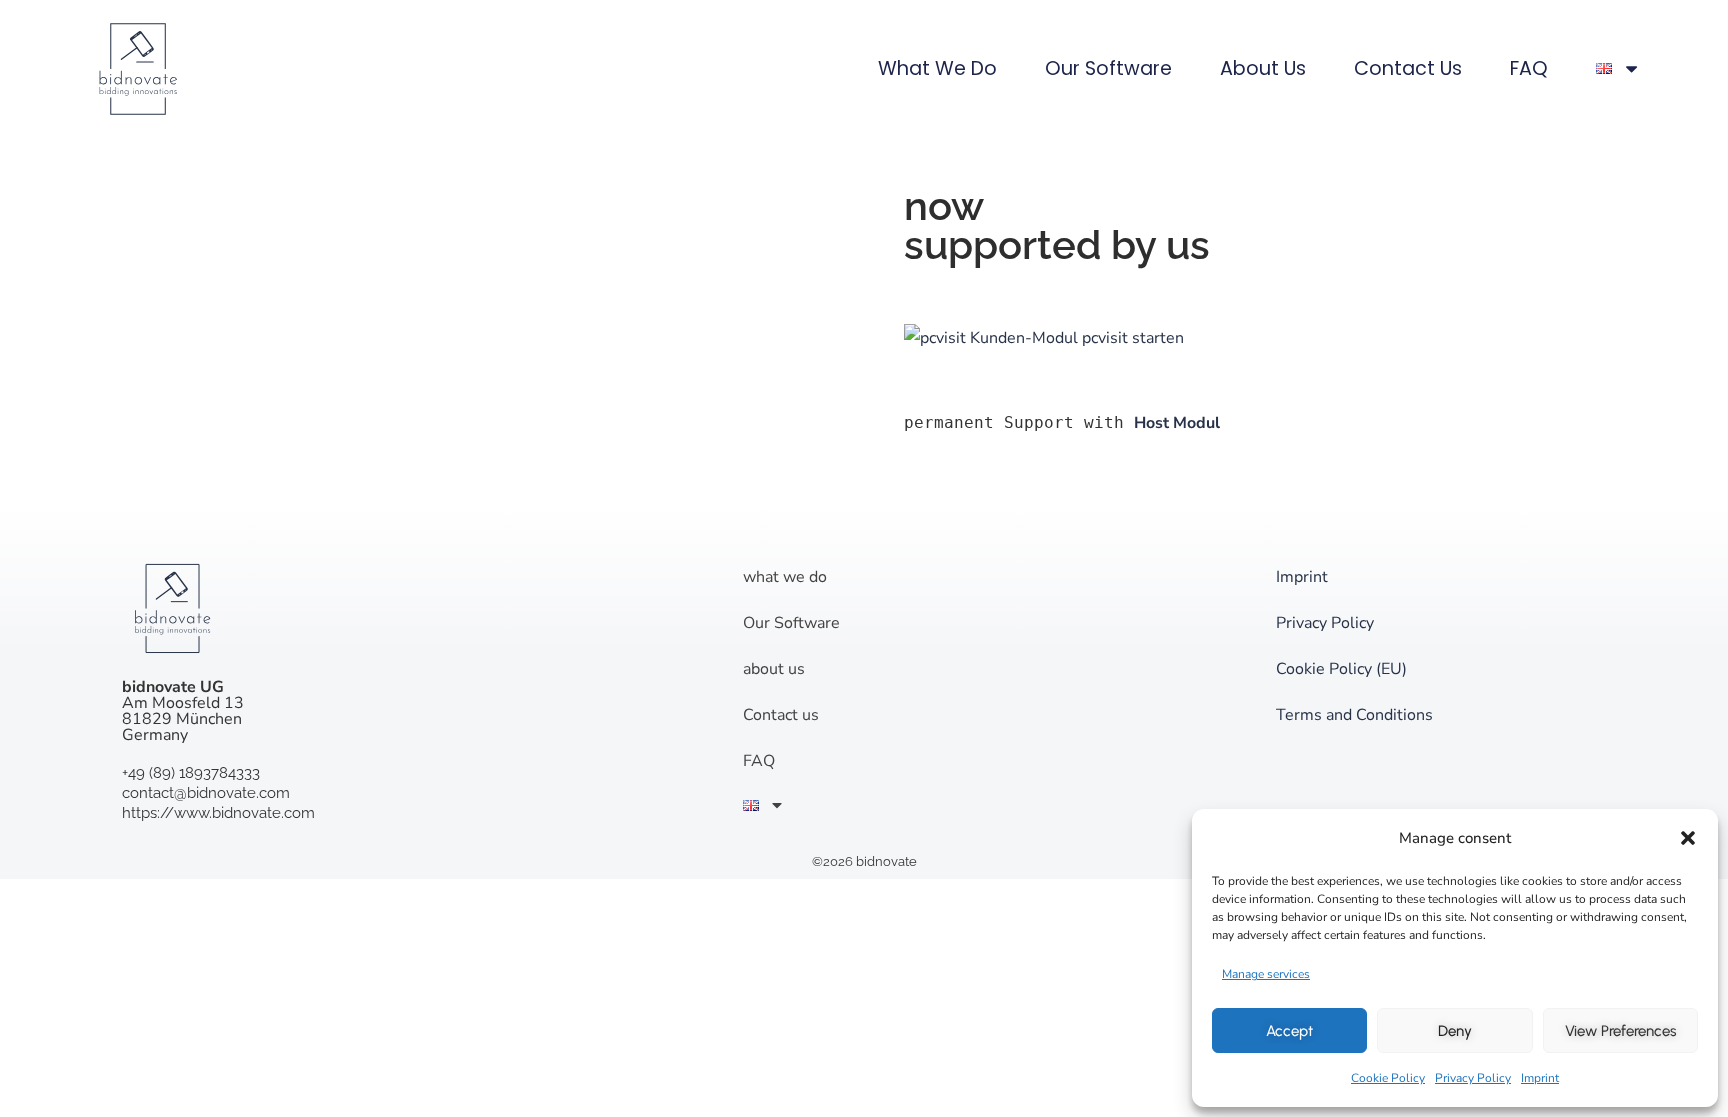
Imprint (1540, 1078)
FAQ (1529, 68)
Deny (1455, 1031)
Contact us (1408, 68)
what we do (937, 68)
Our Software (1108, 68)
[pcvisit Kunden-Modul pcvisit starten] (1044, 338)
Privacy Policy (1473, 1078)
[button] (1688, 838)
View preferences (1620, 1031)
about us (1263, 68)
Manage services (1266, 974)
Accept (1289, 1031)
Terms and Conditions (1354, 715)
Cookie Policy (1388, 1078)
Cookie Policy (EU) (1341, 669)
